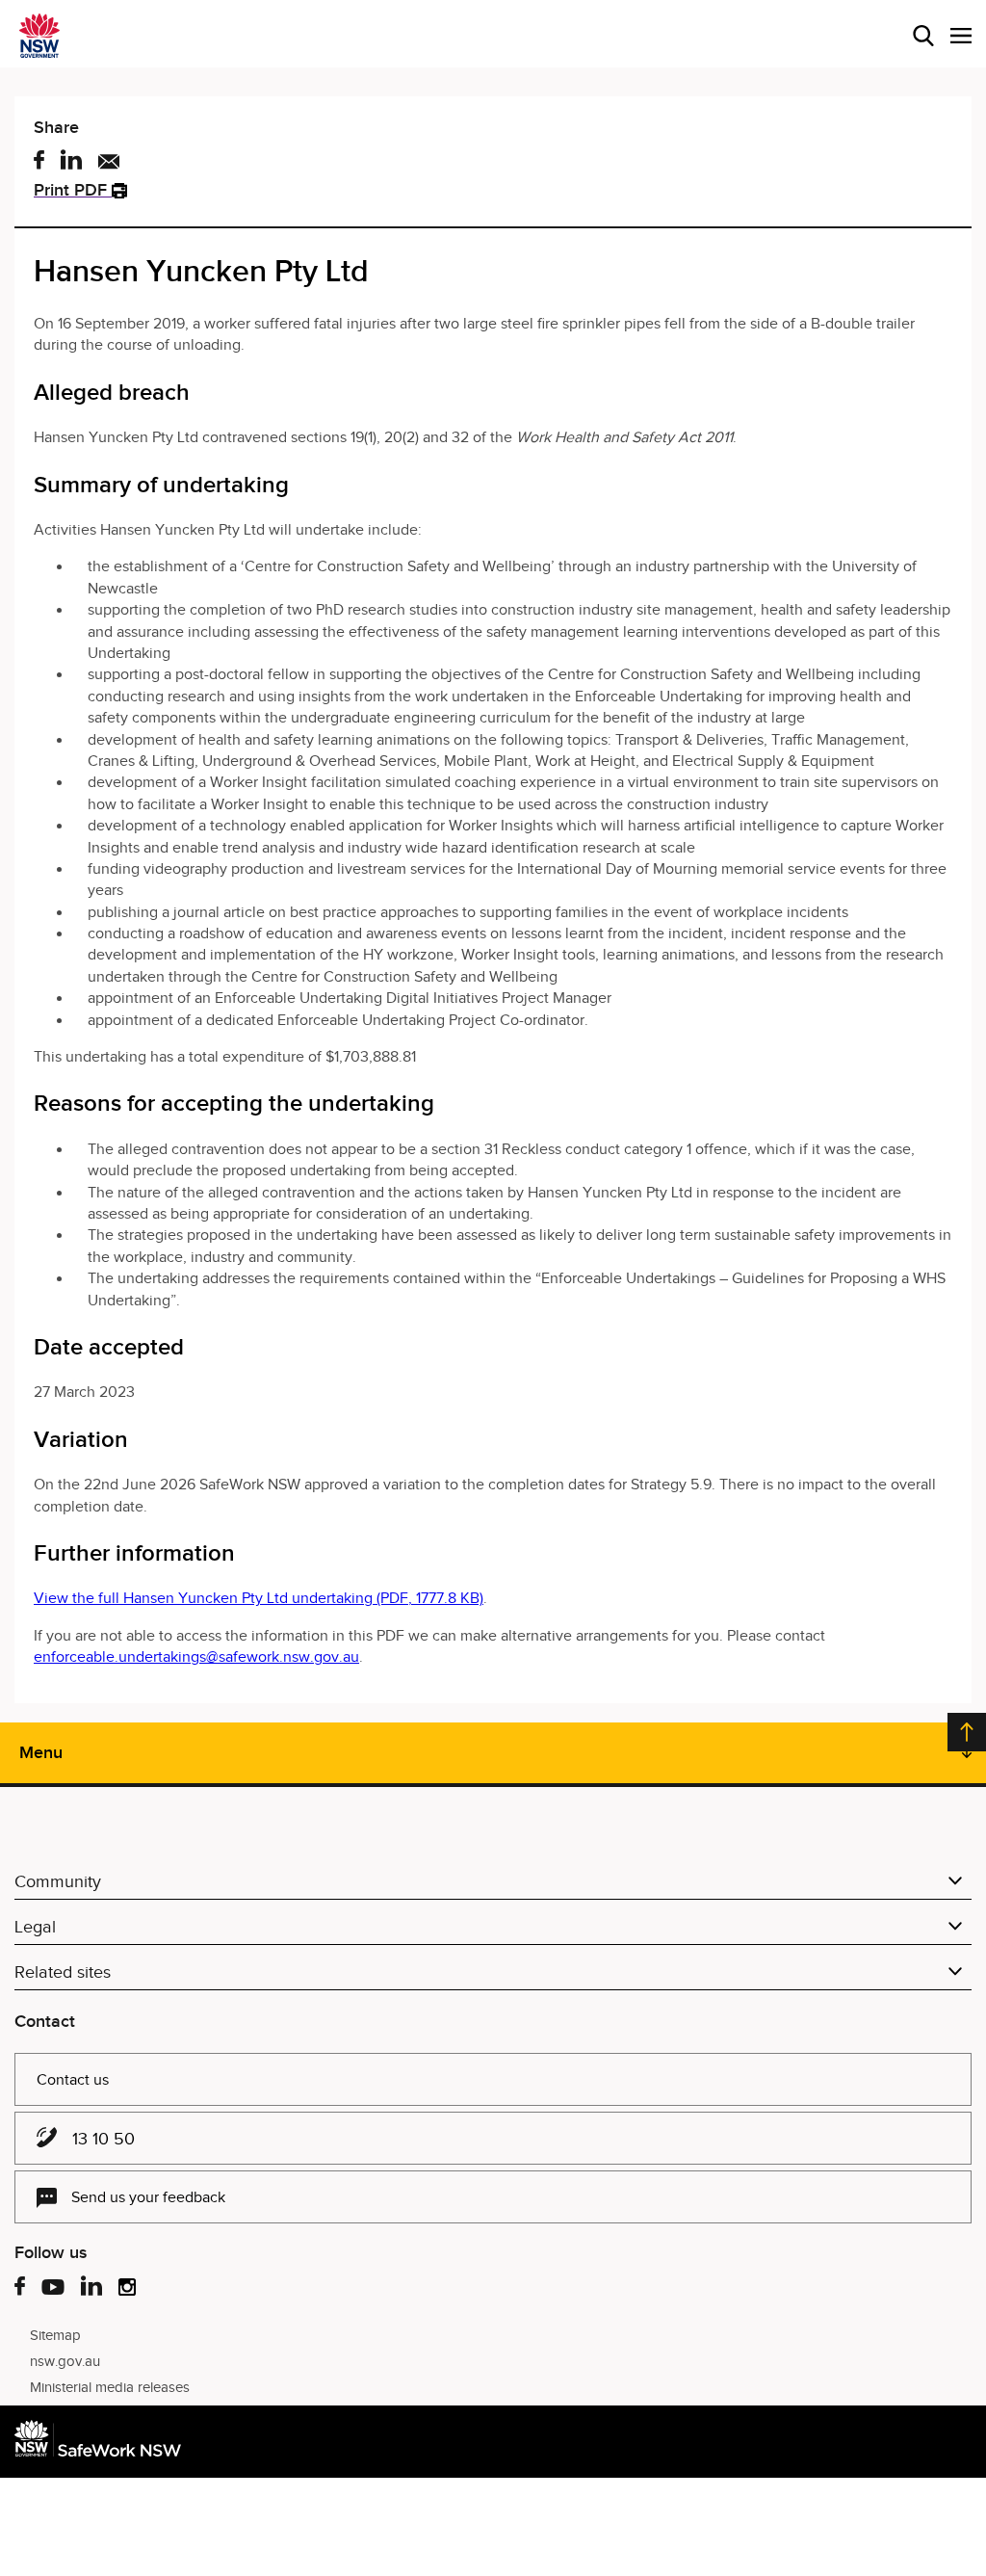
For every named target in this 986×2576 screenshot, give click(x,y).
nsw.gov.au (65, 2361)
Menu (41, 1752)
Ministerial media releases (110, 2387)
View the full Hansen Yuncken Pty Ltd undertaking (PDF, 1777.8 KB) (259, 1598)
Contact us (73, 2080)
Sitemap (55, 2335)
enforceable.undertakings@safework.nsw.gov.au (196, 1657)
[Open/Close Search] (923, 36)
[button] (961, 36)
